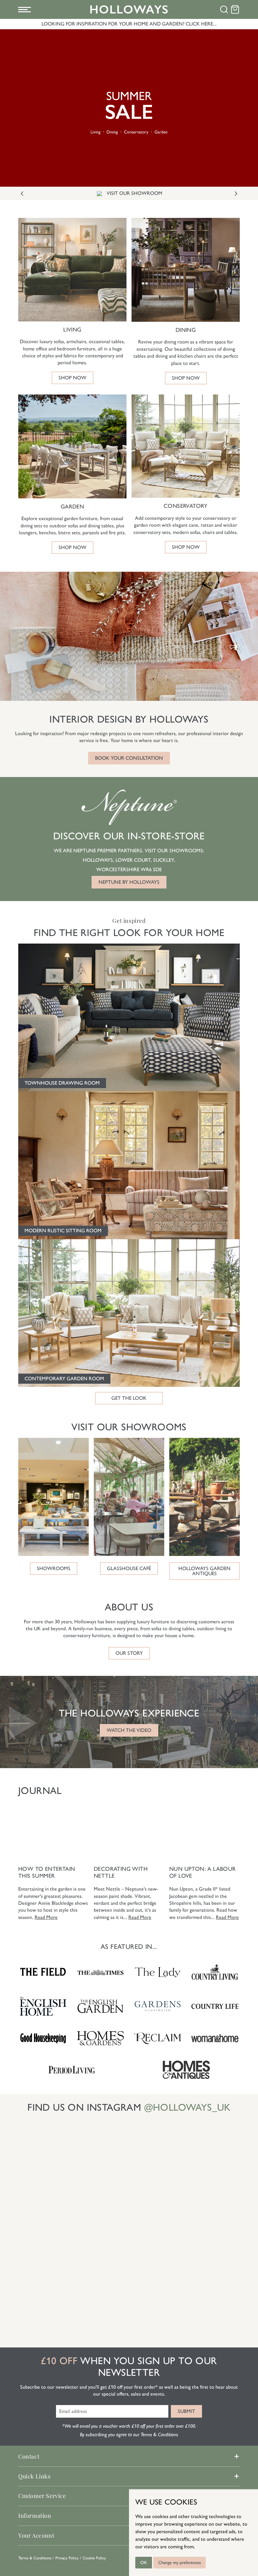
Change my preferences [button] (179, 2563)
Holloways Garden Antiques (205, 1571)
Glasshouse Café (129, 1568)
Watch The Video (129, 1730)
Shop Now (73, 378)
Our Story (129, 1653)
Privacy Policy (67, 2558)
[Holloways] (129, 9)
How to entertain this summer (47, 1872)
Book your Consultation (129, 758)
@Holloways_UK (187, 2107)
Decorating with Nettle (121, 1872)
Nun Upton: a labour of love (203, 1872)
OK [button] (144, 2563)
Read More (46, 1917)
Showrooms (54, 1568)
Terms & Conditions (35, 2558)
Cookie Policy (94, 2558)
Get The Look (129, 1398)
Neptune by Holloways (129, 882)
